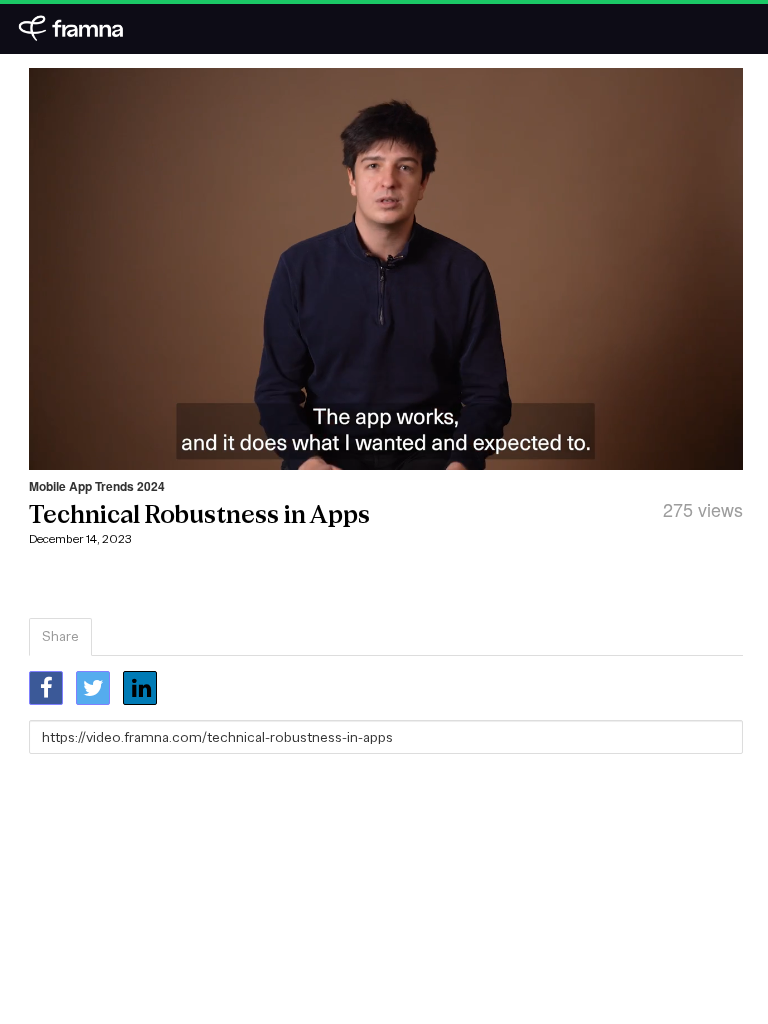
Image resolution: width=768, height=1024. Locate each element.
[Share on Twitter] (93, 688)
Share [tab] (60, 636)
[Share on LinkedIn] (140, 688)
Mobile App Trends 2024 (97, 486)
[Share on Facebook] (46, 688)
